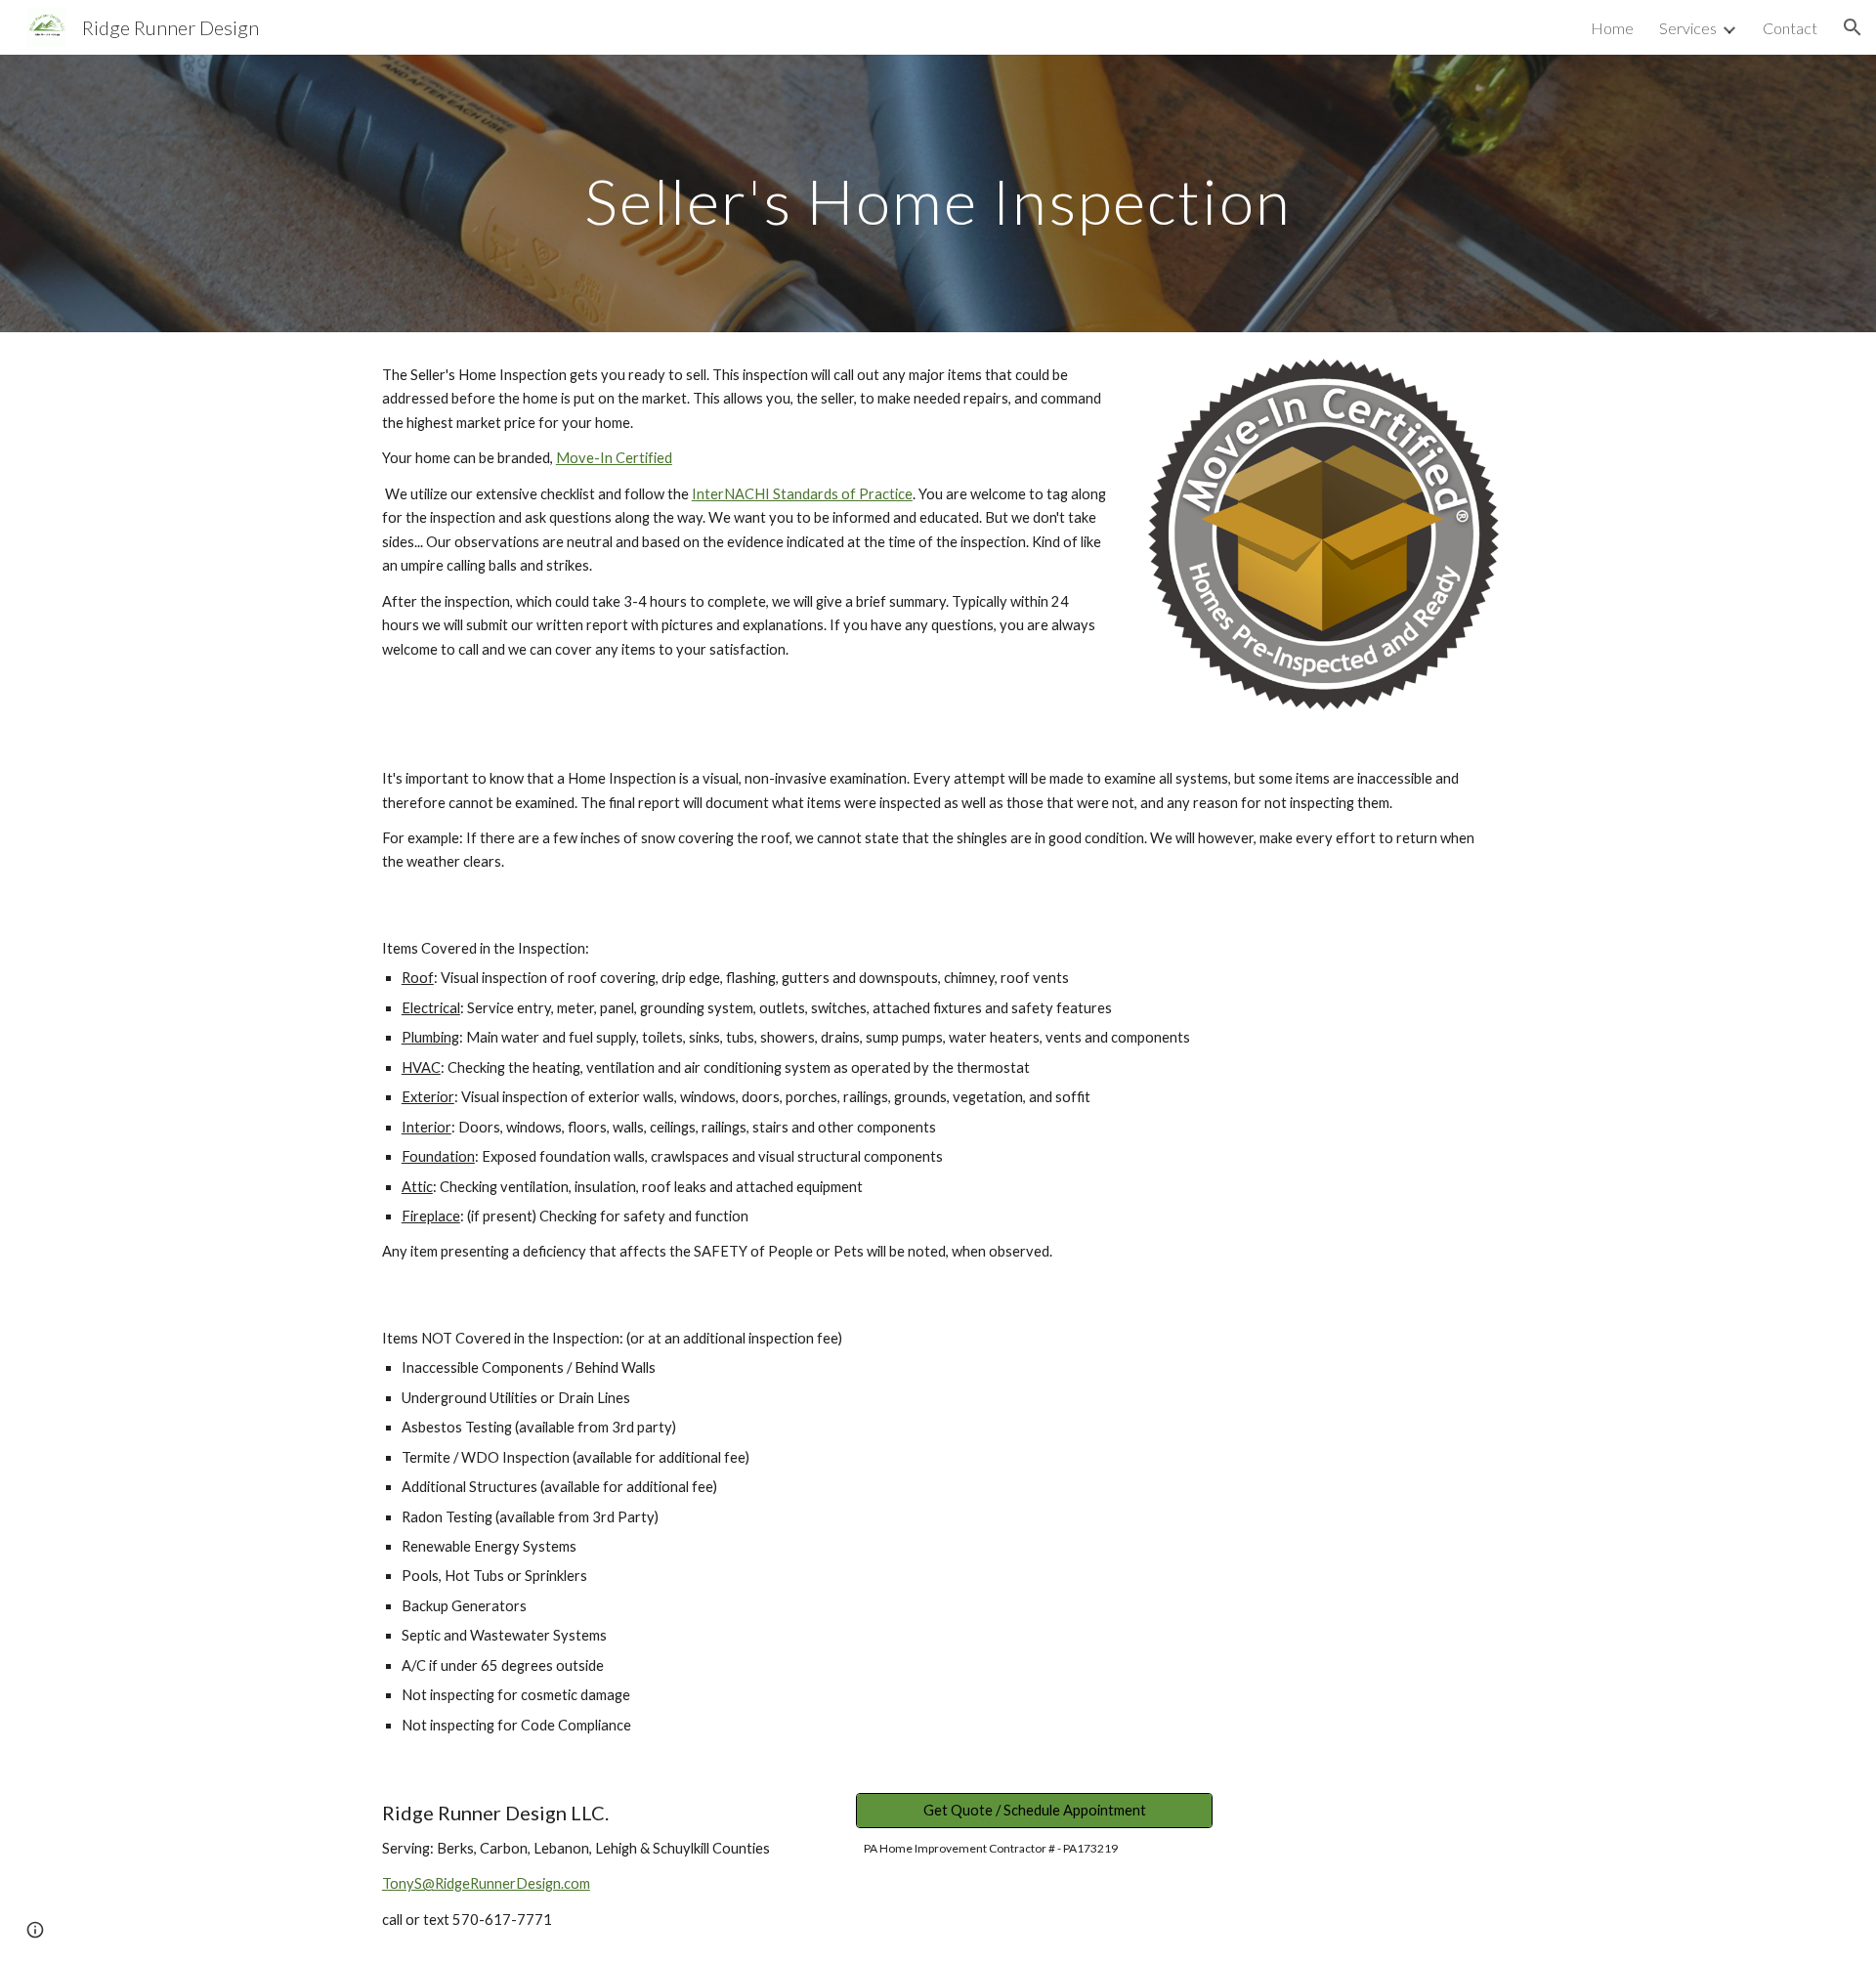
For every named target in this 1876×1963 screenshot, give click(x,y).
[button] (1853, 27)
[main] (938, 193)
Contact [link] (1790, 28)
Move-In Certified (614, 458)
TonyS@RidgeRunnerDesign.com (486, 1883)
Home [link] (1612, 28)
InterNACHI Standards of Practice (802, 494)
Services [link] (1688, 28)
